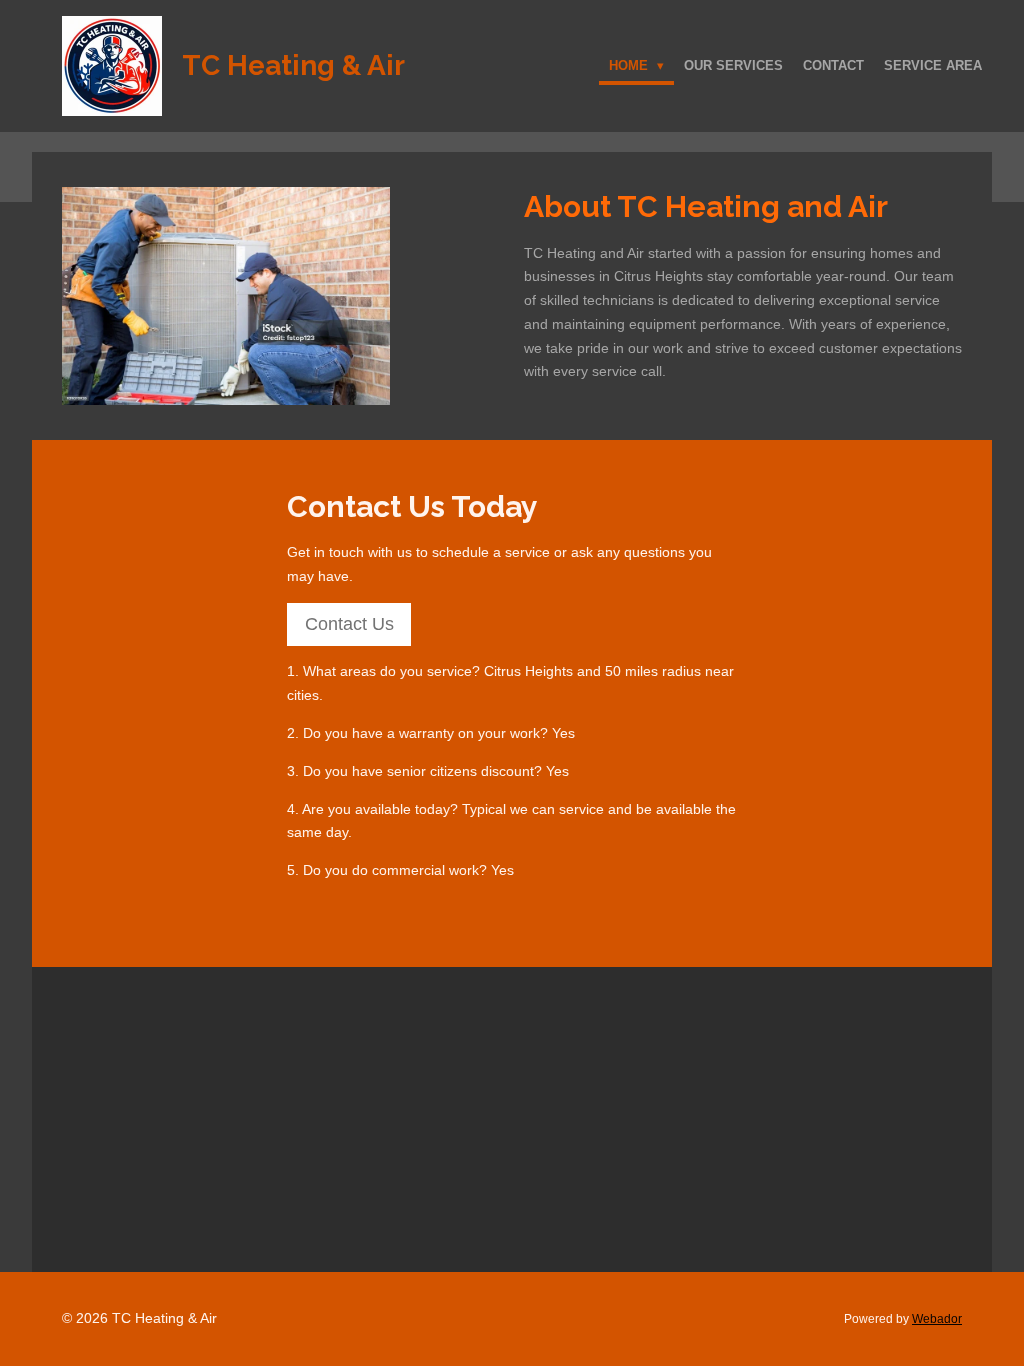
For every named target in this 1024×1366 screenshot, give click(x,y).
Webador (937, 1318)
